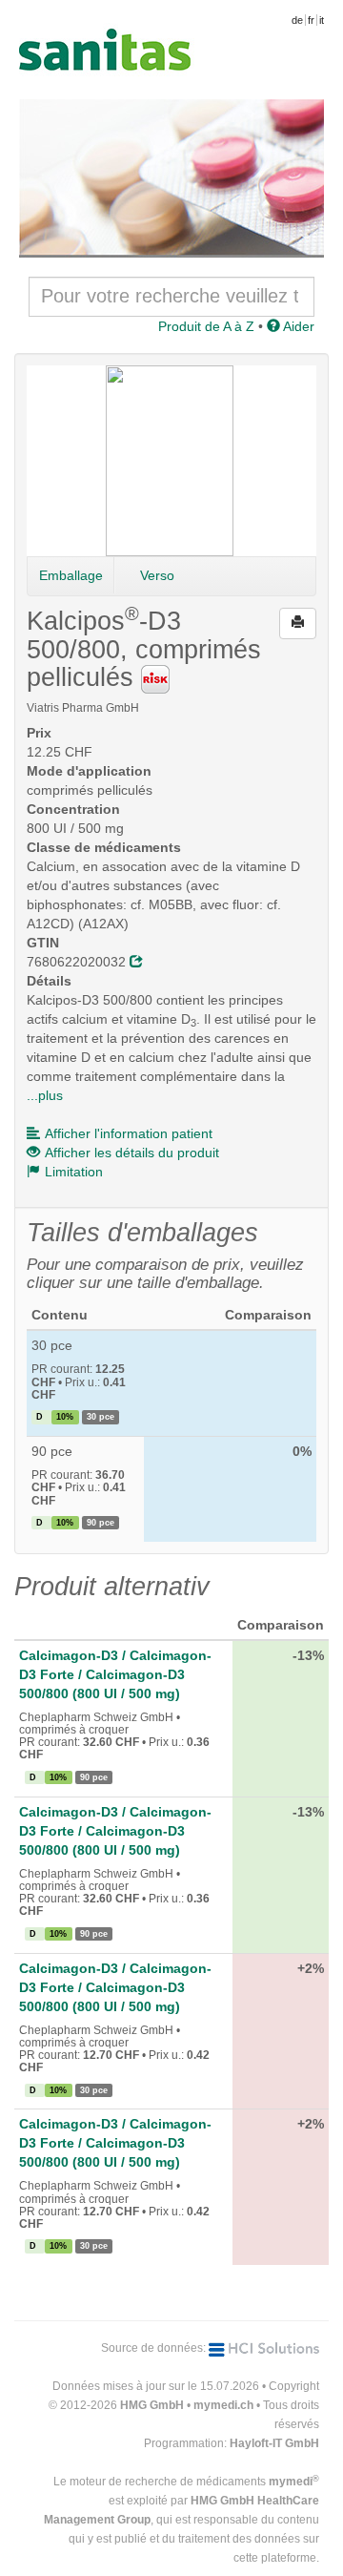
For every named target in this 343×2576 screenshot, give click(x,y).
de (297, 20)
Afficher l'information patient (129, 1133)
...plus (45, 1095)
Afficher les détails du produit (132, 1153)
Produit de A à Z (206, 326)
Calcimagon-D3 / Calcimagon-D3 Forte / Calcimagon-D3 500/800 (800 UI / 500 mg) (115, 1674)
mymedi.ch (223, 2405)
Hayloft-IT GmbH (274, 2443)
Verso (157, 575)
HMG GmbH (152, 2405)
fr (311, 20)
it (322, 20)
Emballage (71, 575)
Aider (297, 326)
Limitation (74, 1172)
